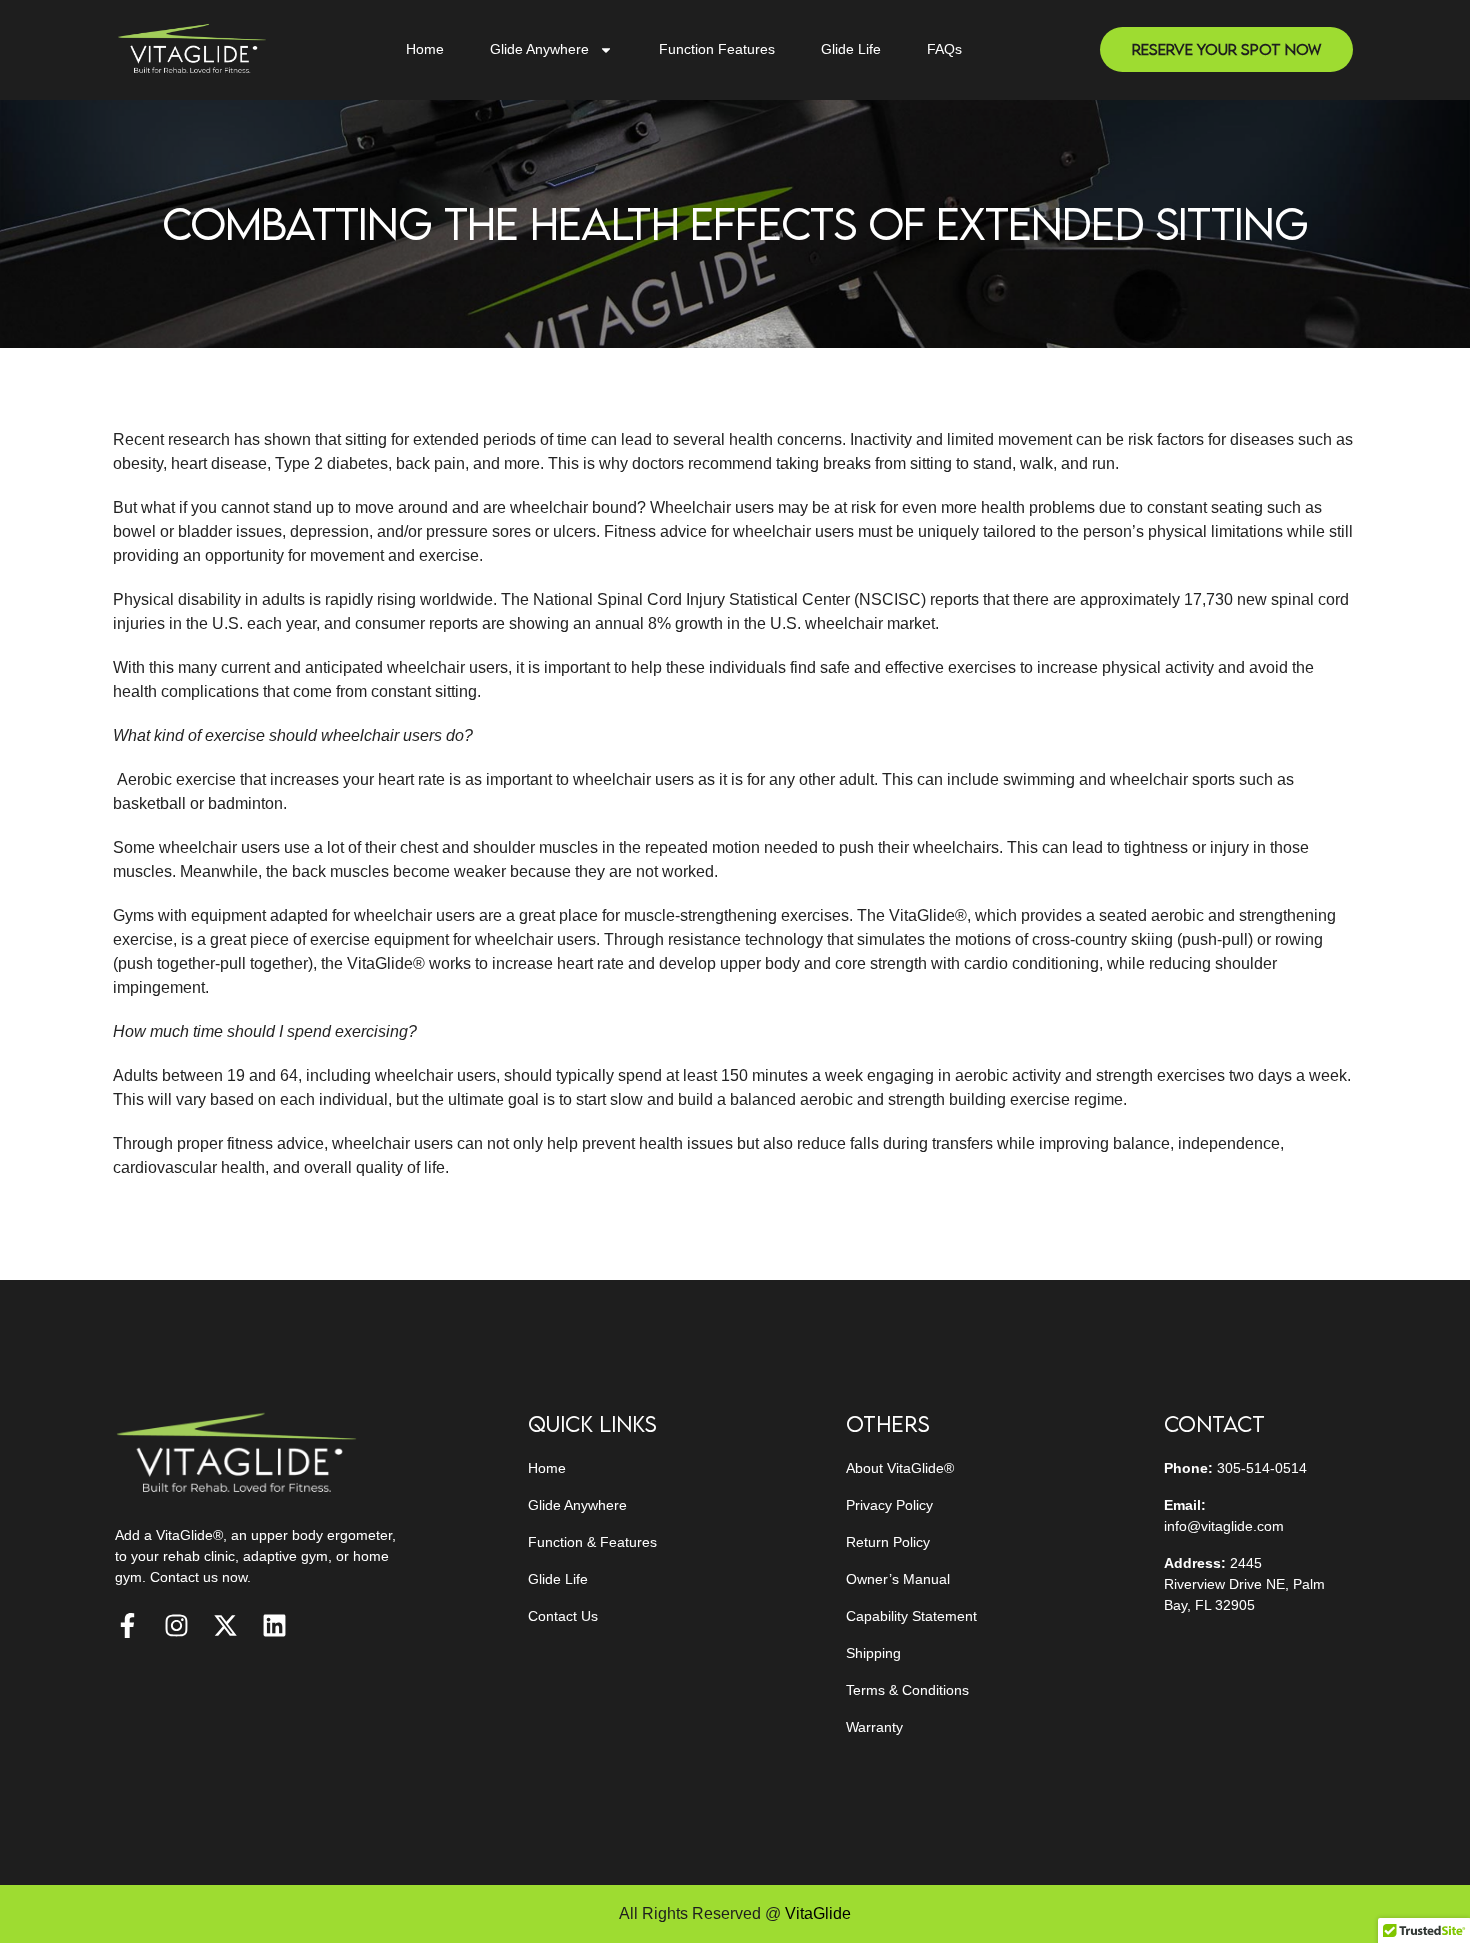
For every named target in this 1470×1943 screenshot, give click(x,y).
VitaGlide (818, 1913)
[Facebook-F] (127, 1625)
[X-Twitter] (225, 1625)
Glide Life (851, 49)
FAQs (944, 49)
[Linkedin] (274, 1625)
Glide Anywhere (539, 49)
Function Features (717, 49)
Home (425, 49)
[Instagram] (176, 1625)
